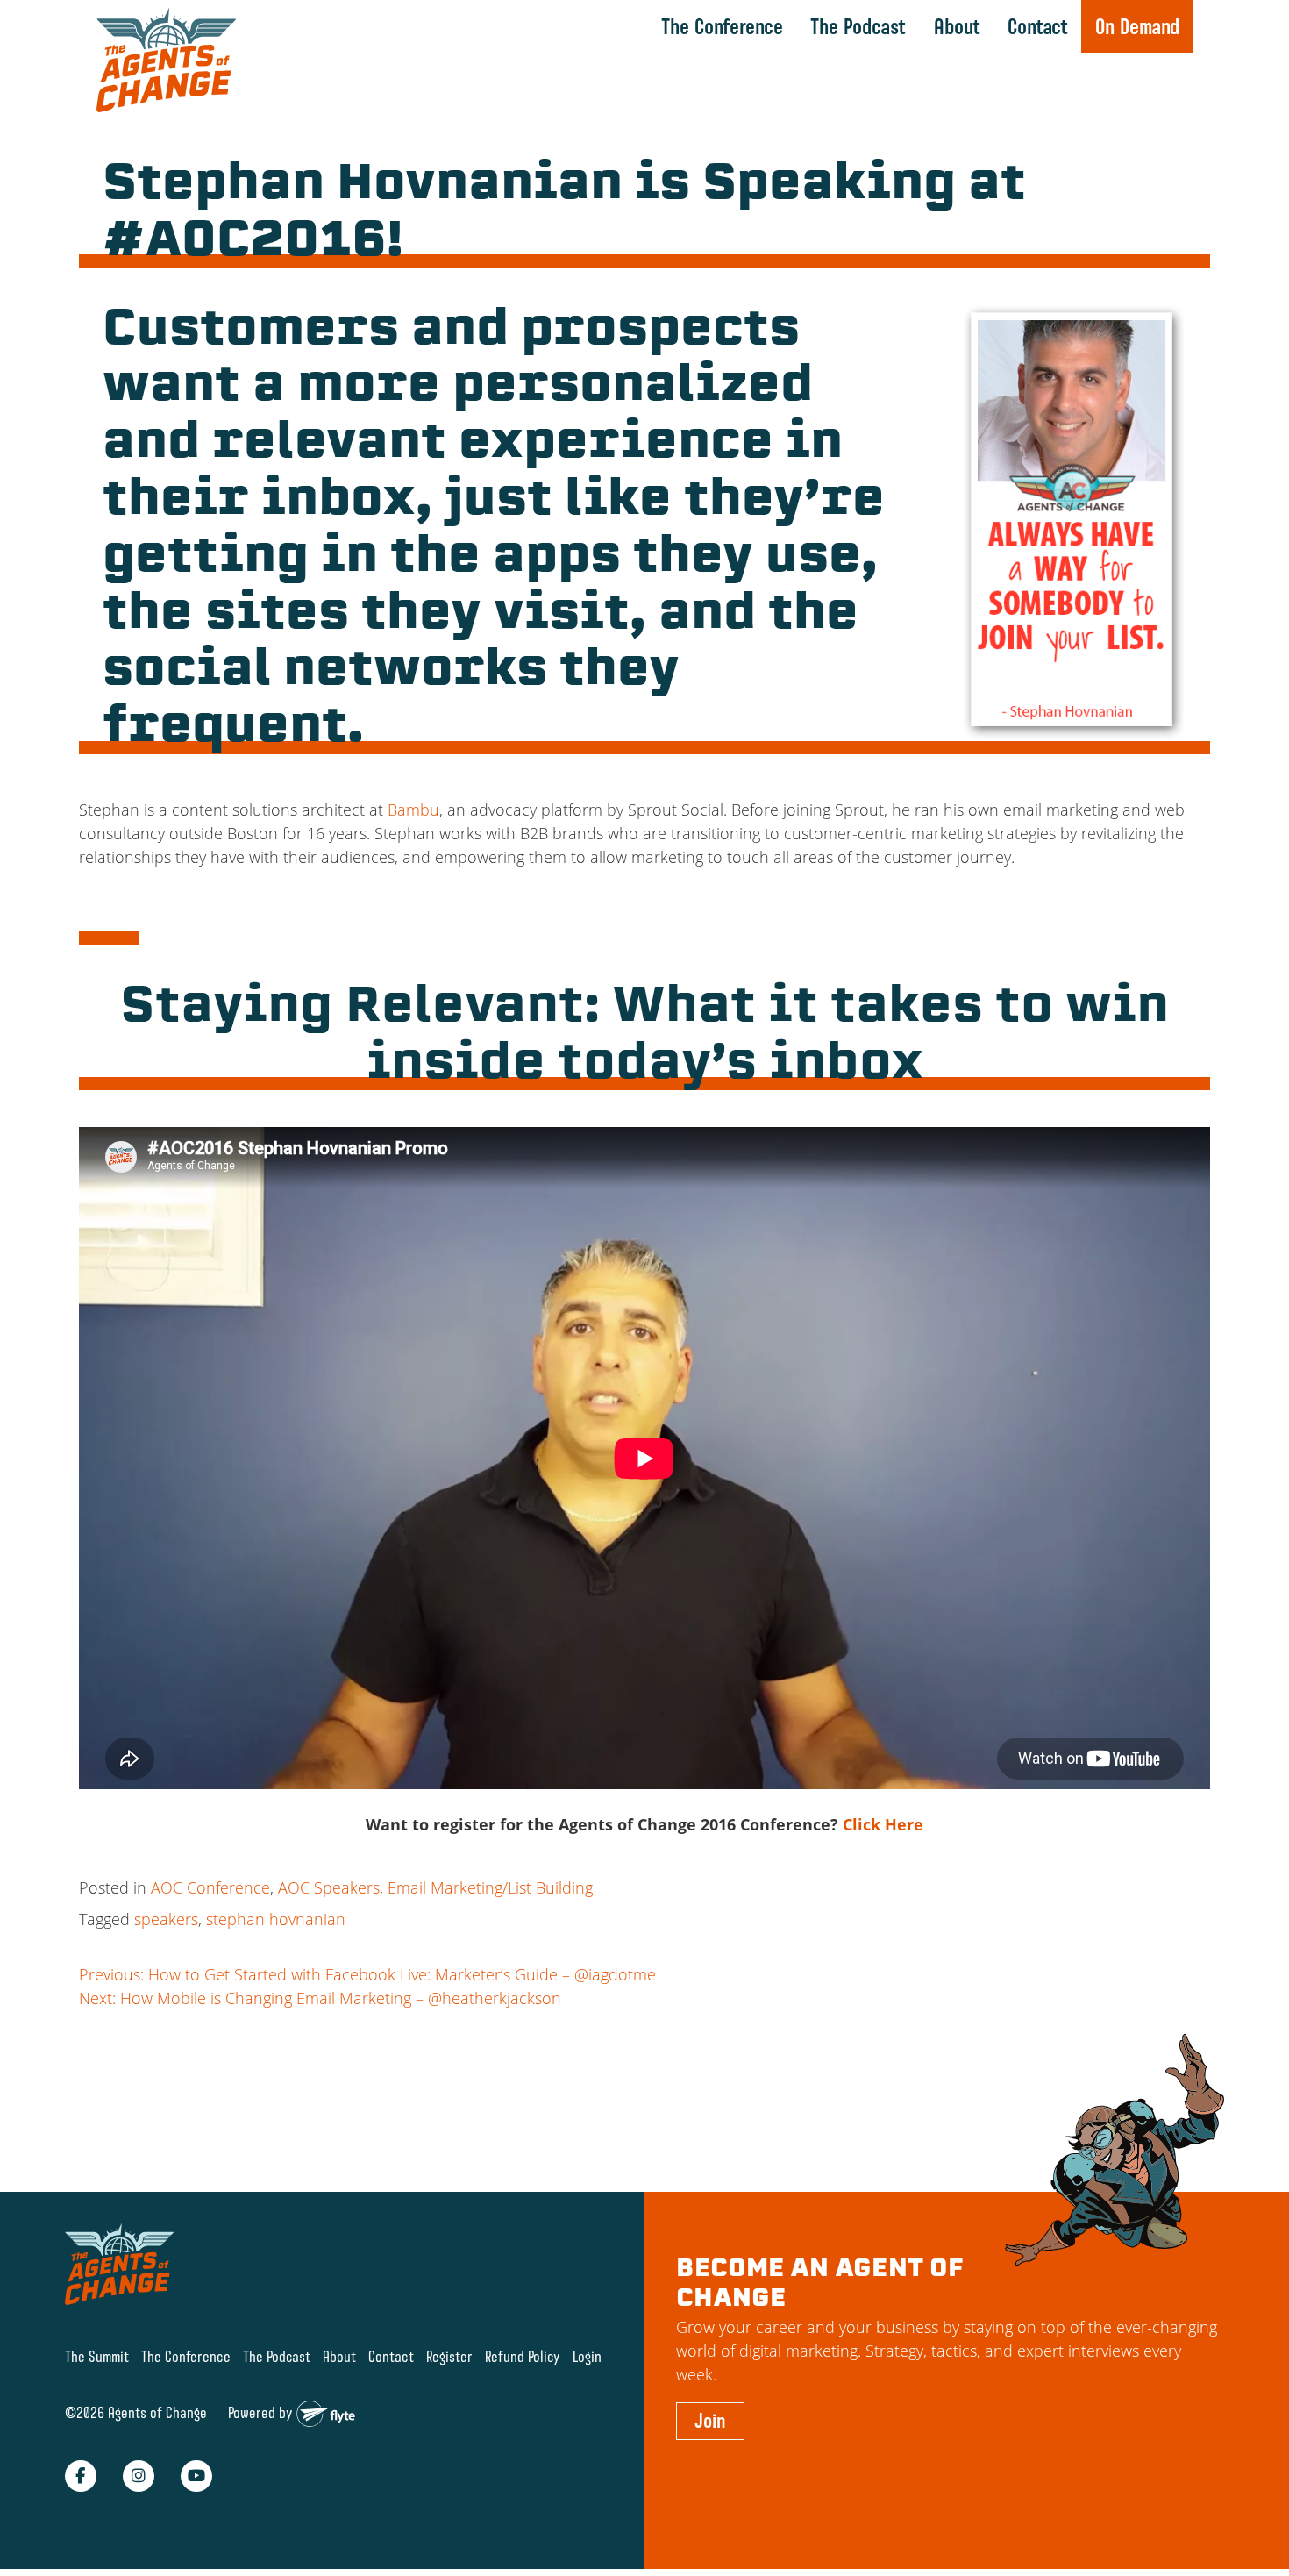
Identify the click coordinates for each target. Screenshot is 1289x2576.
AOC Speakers (329, 1887)
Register (449, 2356)
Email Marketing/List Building (490, 1887)
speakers (166, 1919)
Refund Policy (523, 2356)
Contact (1038, 26)
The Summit (97, 2356)
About (957, 26)
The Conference (722, 26)
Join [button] (710, 2421)
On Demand (1137, 26)
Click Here (883, 1824)
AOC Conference (210, 1887)
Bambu (413, 810)
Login (587, 2356)
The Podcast (858, 26)
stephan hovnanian (276, 1919)
